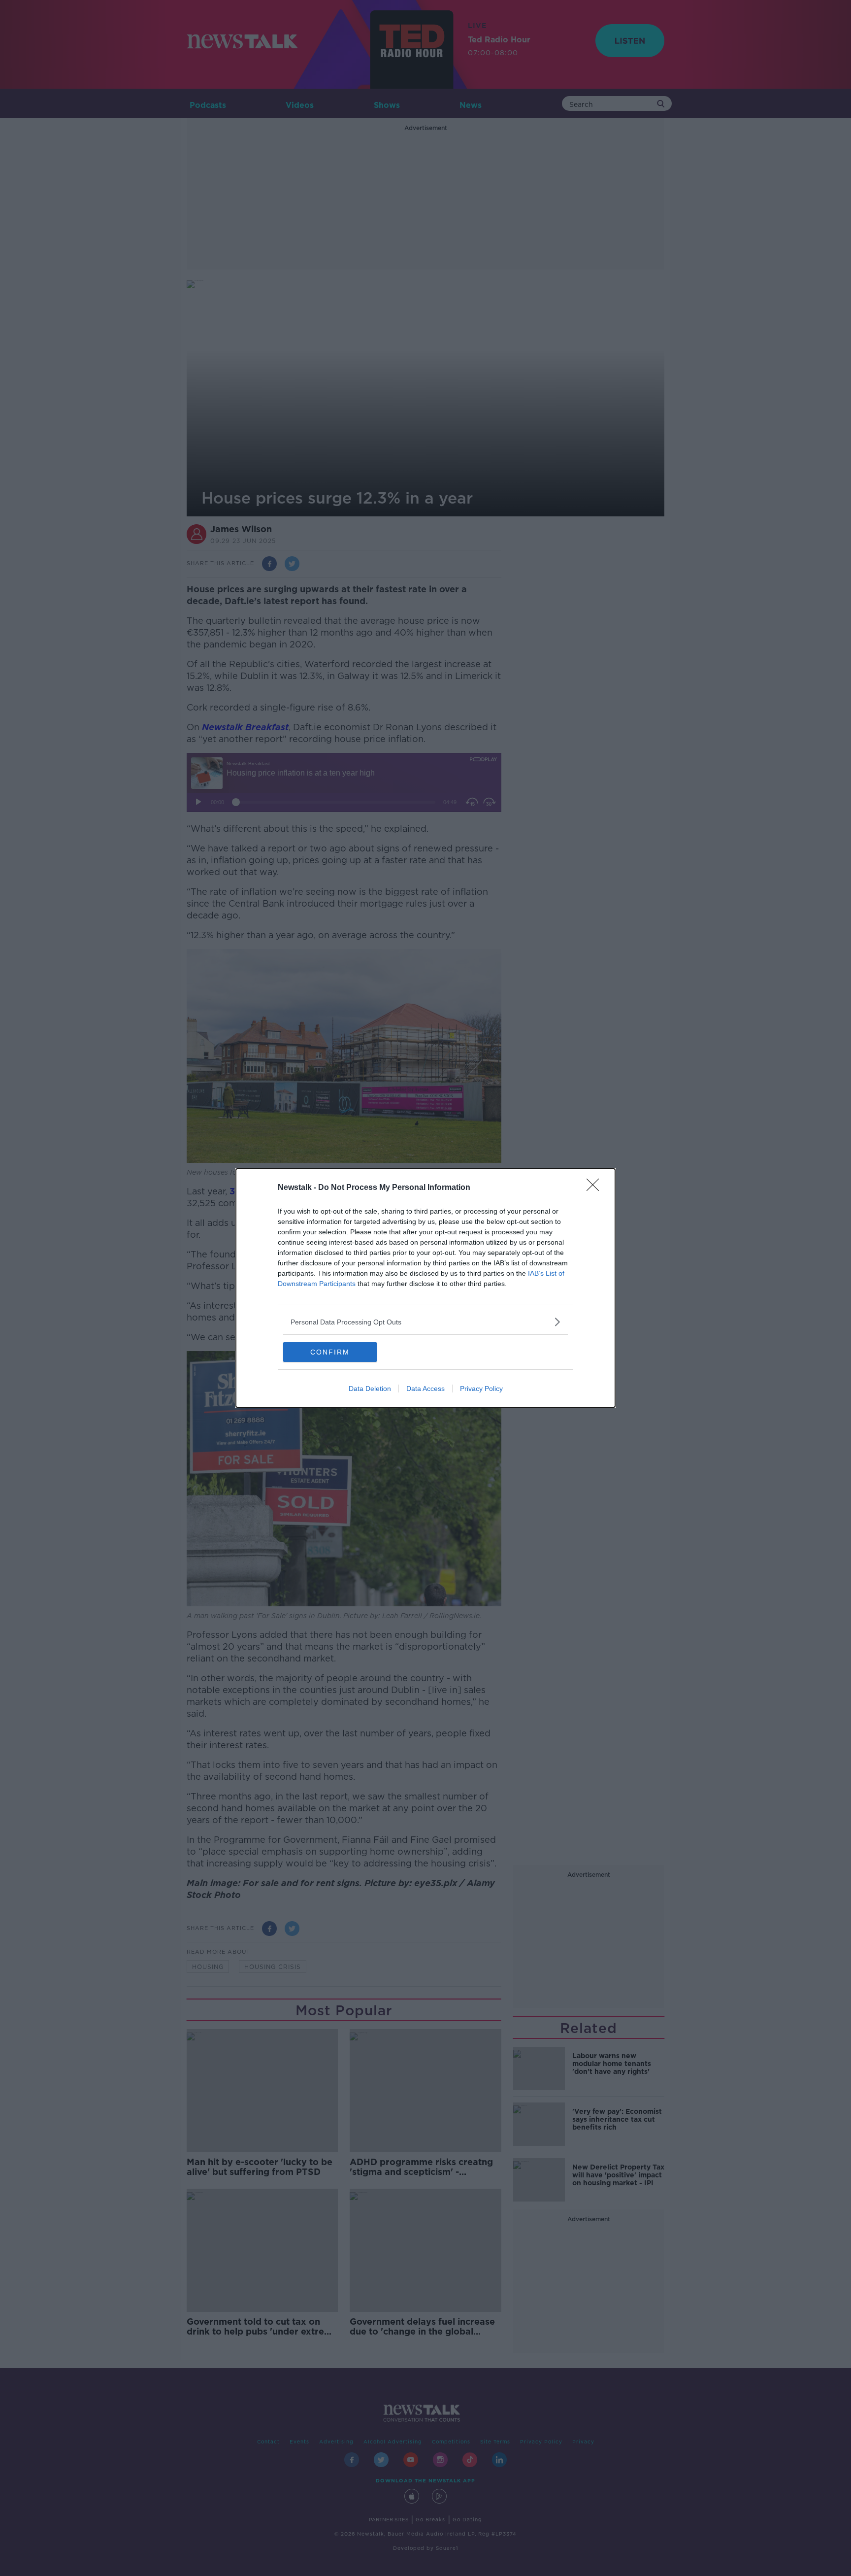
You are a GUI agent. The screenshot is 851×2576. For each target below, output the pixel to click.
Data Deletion (370, 1389)
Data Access (425, 1389)
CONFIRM (330, 1352)
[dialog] (425, 1288)
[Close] (596, 1188)
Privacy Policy (481, 1389)
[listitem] (425, 1322)
